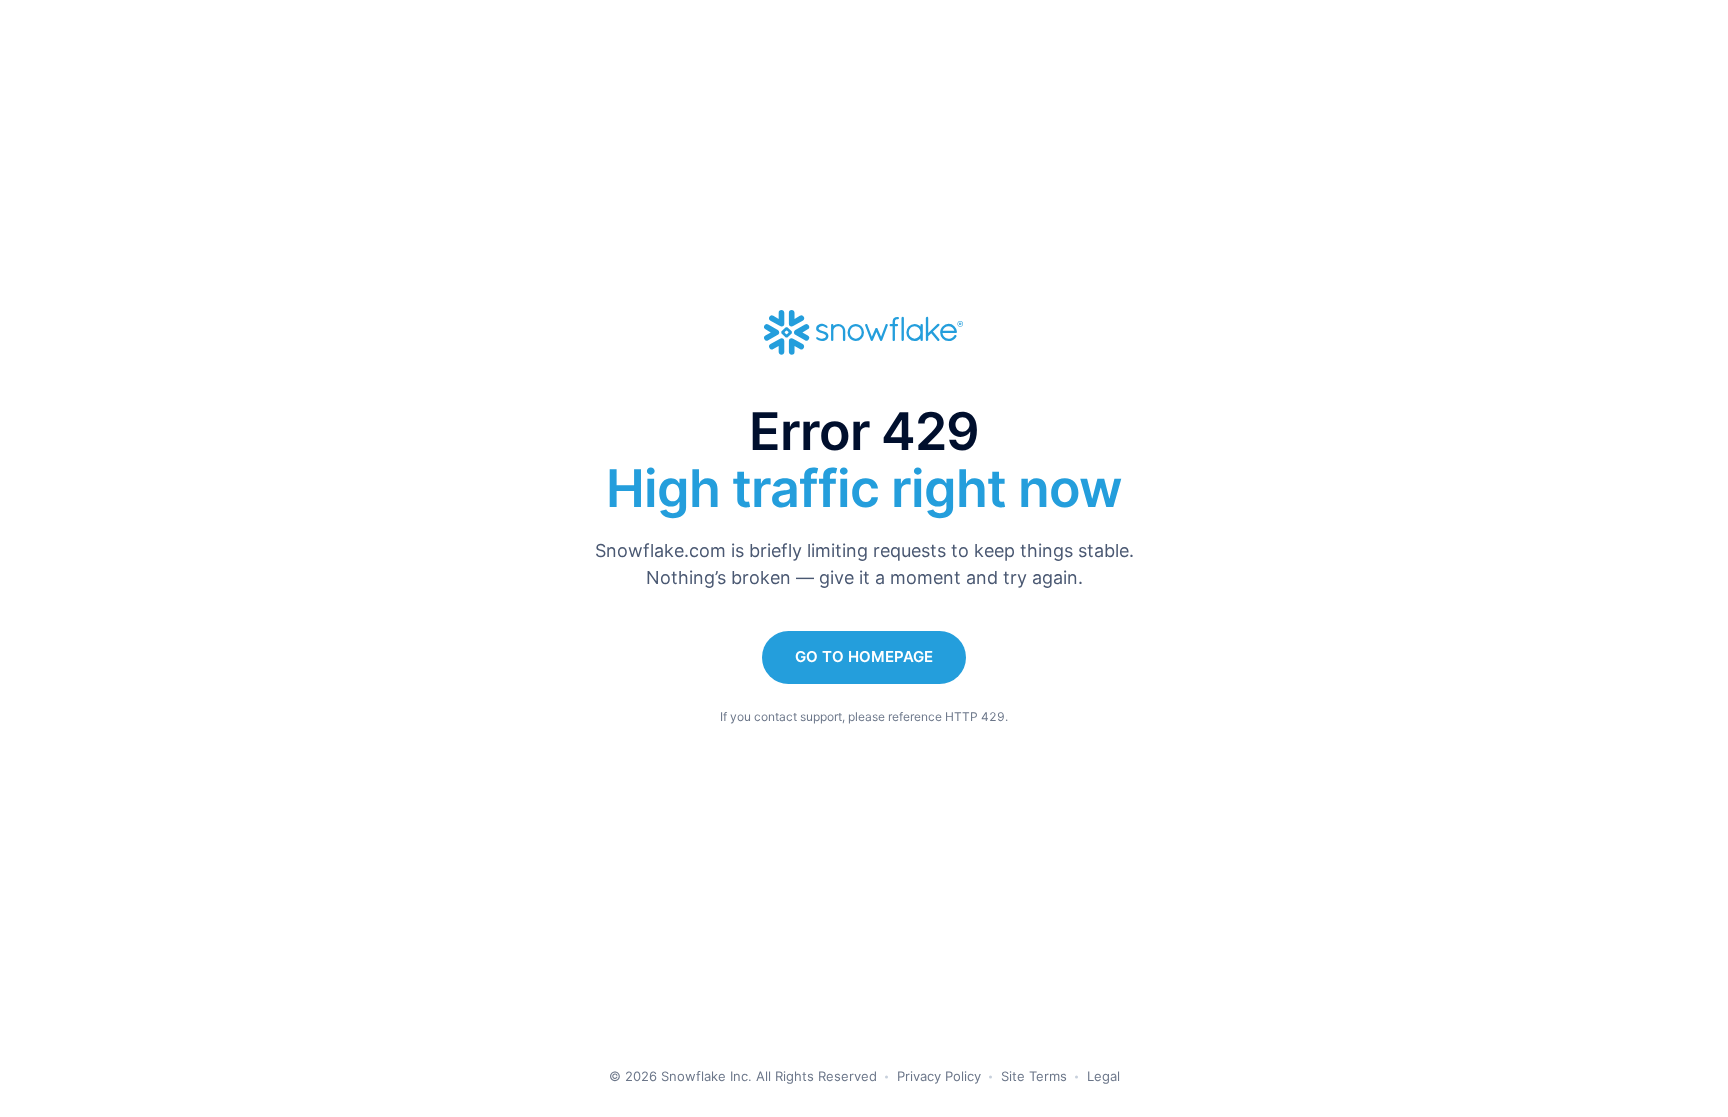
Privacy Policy (939, 1076)
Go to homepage (864, 656)
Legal (1103, 1076)
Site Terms (1034, 1076)
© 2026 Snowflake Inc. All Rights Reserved (743, 1076)
